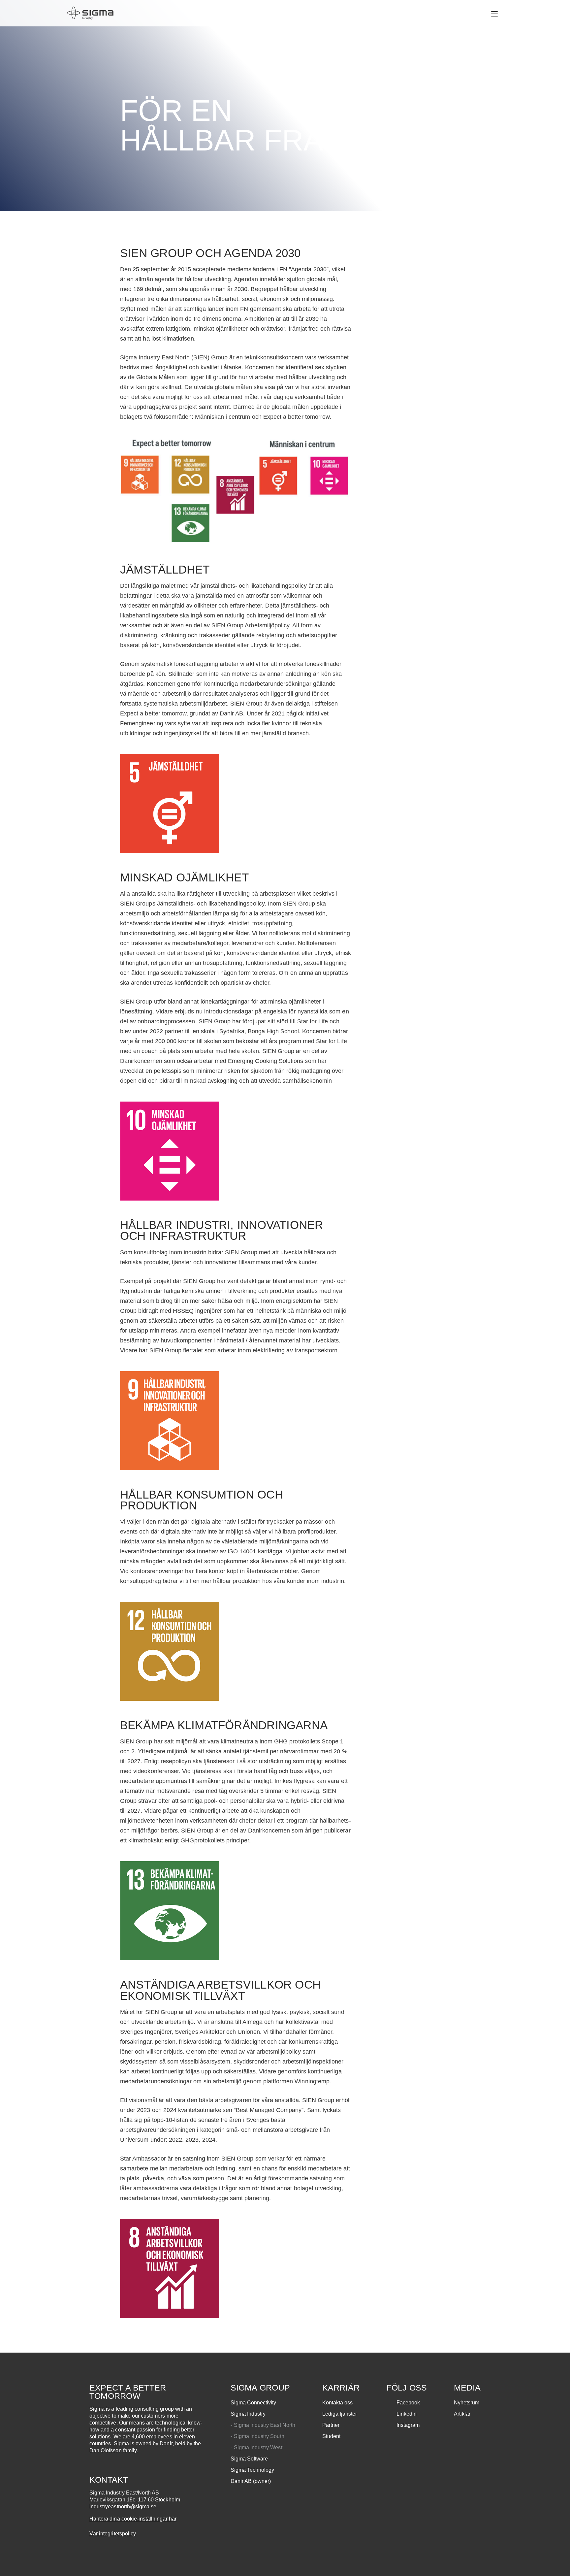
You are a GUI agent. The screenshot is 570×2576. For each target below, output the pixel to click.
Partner (331, 2425)
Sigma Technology (253, 2470)
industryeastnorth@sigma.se (123, 2507)
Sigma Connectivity (253, 2403)
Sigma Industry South (259, 2436)
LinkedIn (407, 2414)
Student (331, 2436)
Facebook (408, 2403)
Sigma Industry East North (265, 2425)
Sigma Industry (248, 2414)
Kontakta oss (338, 2403)
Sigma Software (249, 2459)
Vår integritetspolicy (113, 2534)
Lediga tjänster (340, 2414)
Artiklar (462, 2414)
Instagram (408, 2425)
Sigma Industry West (258, 2447)
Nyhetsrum (467, 2403)
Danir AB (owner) (251, 2481)
